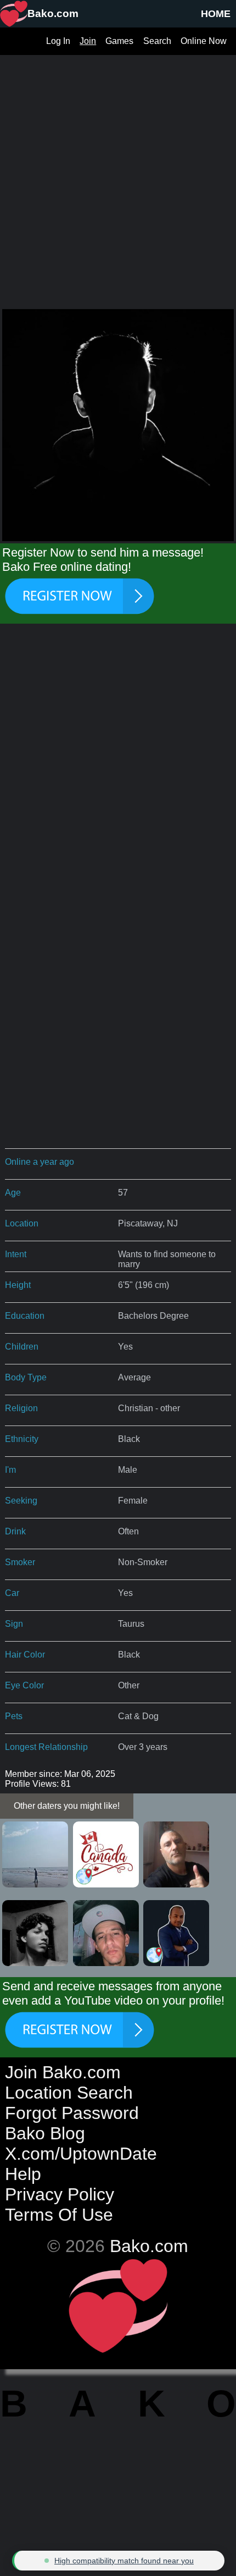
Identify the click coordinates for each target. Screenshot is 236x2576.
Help (23, 2174)
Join (88, 41)
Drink (15, 1531)
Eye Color (24, 1685)
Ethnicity (22, 1439)
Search (157, 41)
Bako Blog (45, 2133)
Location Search (69, 2093)
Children (22, 1347)
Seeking (21, 1501)
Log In (58, 41)
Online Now (204, 41)
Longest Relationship (46, 1747)
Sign (14, 1624)
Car (12, 1593)
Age (13, 1193)
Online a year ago (40, 1162)
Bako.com (149, 2246)
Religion (21, 1408)
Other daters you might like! (67, 1806)
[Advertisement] (118, 173)
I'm (10, 1470)
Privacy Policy (60, 2194)
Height (18, 1285)
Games (119, 41)
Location (22, 1223)
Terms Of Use (59, 2215)
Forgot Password (72, 2113)
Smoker (20, 1562)
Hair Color (25, 1655)
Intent (16, 1254)
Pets (14, 1716)
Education (25, 1316)
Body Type (26, 1377)
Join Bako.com (63, 2072)
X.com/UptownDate (81, 2154)
